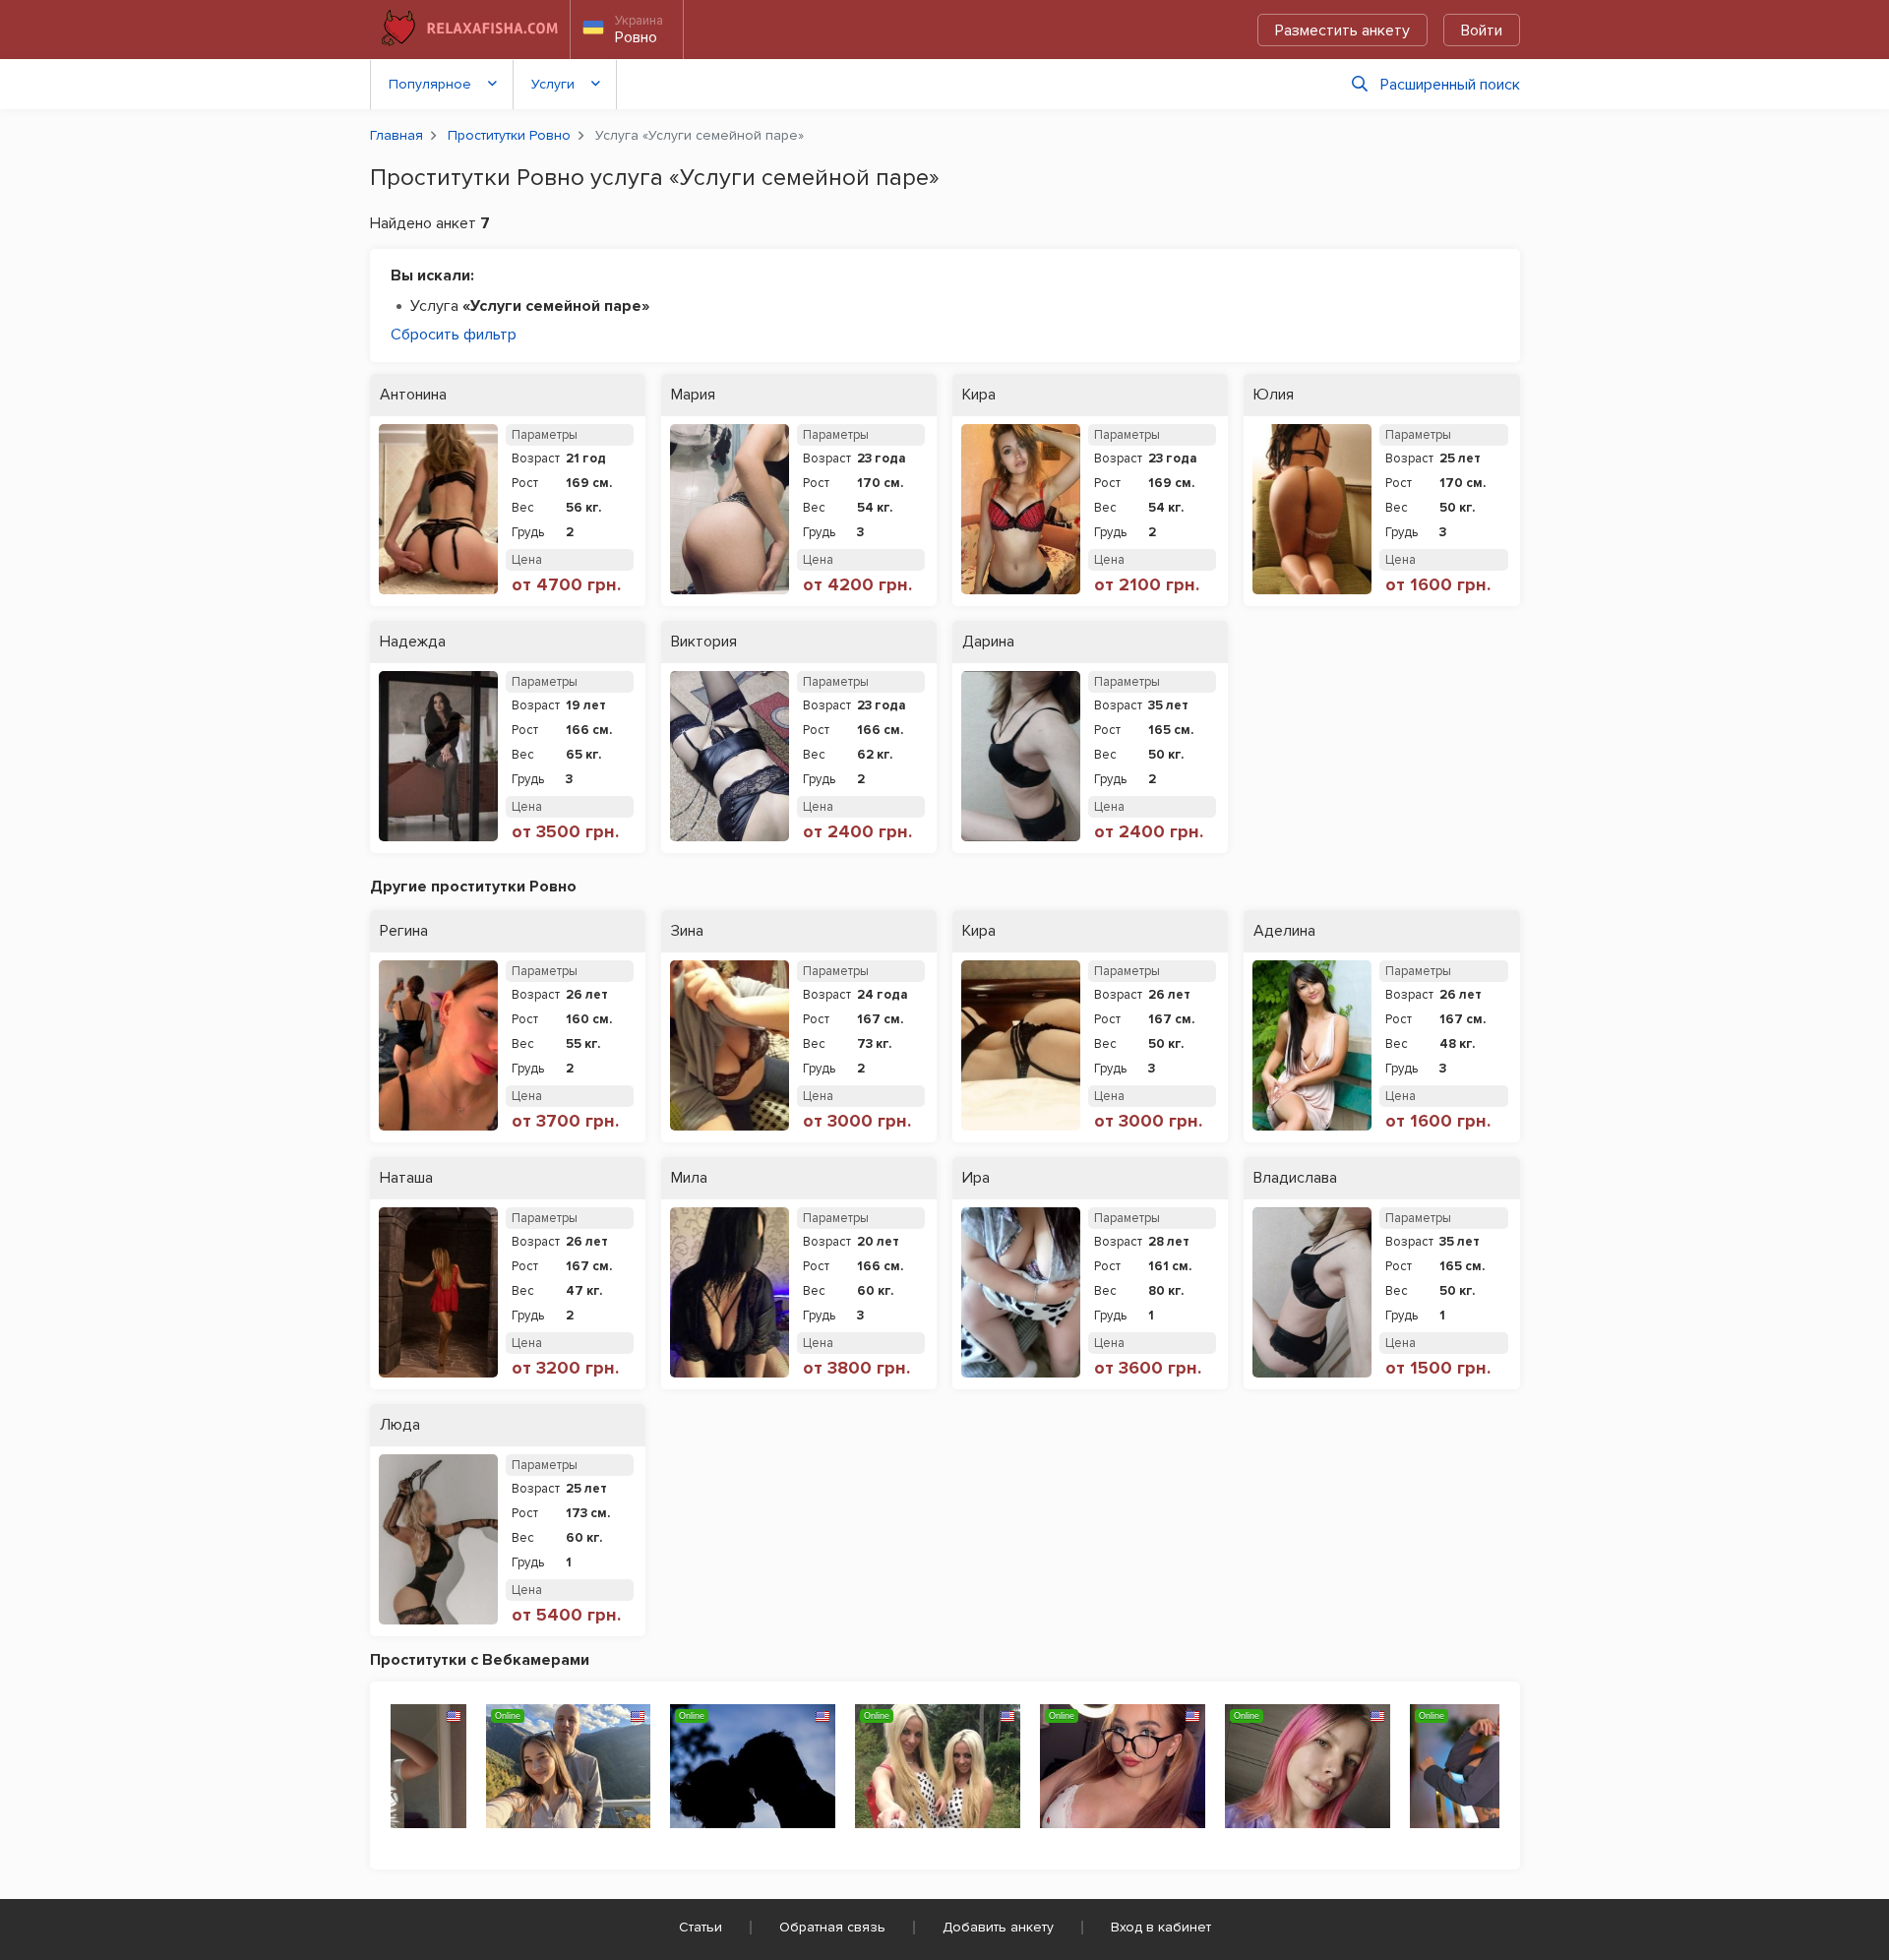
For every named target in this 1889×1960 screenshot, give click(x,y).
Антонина (413, 395)
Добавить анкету (998, 1927)
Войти (1482, 31)
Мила (689, 1178)
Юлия (1274, 395)
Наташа (406, 1178)
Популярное (430, 84)
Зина (687, 931)
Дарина (988, 642)
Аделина (1284, 931)
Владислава (1295, 1178)
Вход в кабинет (1161, 1927)
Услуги (553, 84)
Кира (979, 395)
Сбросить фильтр (454, 335)
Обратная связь (832, 1927)
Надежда (413, 642)
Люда (400, 1425)
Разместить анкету (1342, 31)
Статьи (701, 1927)
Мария (693, 395)
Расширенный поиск (1450, 85)
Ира (976, 1178)
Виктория (704, 642)
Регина (404, 931)
